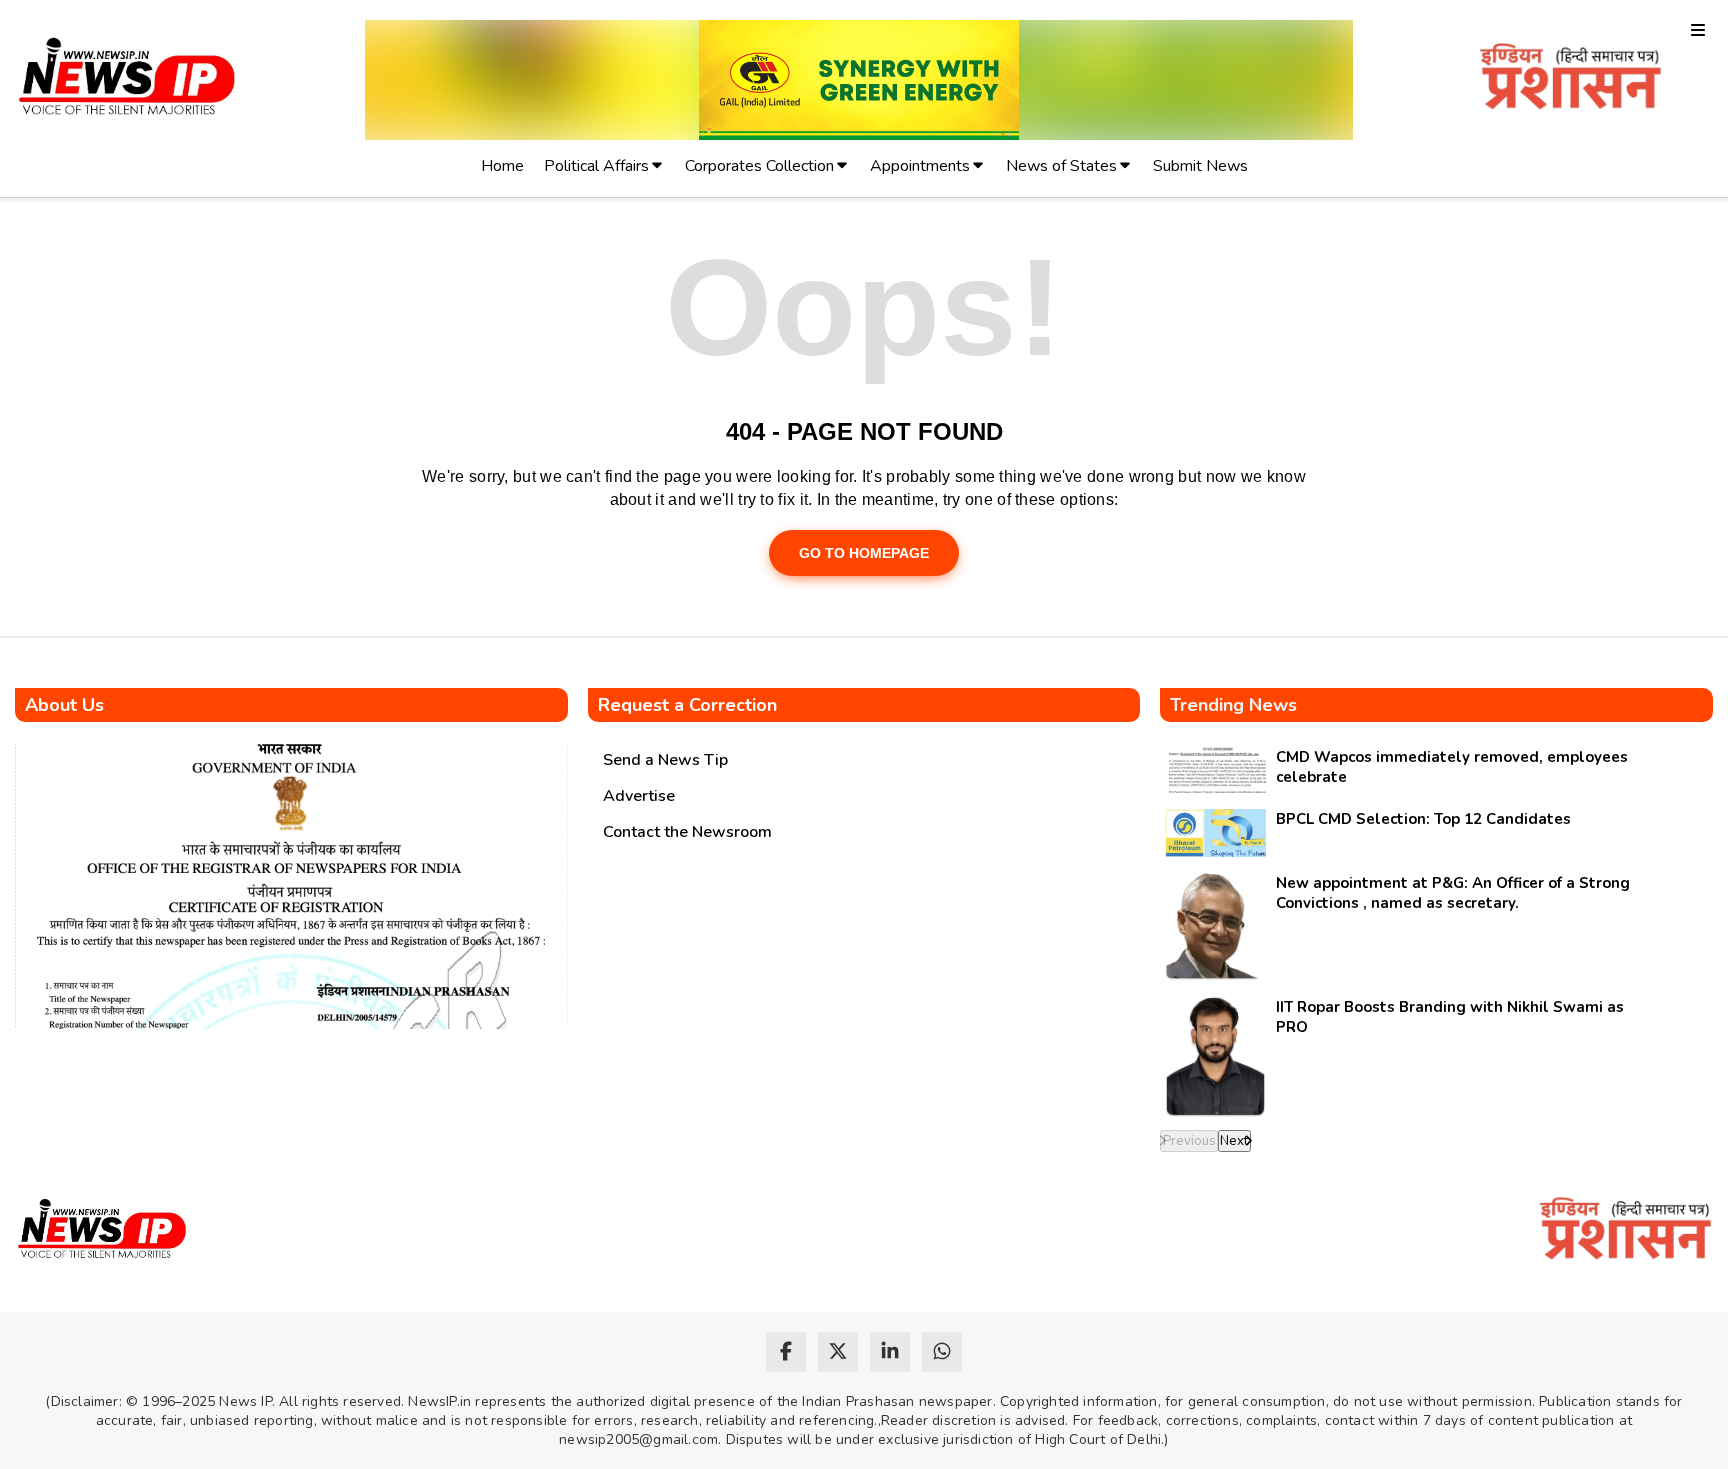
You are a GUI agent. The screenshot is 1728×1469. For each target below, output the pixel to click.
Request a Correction (687, 705)
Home (502, 166)
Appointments (920, 166)
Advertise (639, 796)
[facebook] (786, 1352)
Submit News (1200, 166)
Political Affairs (596, 166)
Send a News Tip (665, 760)
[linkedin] (890, 1352)
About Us (64, 705)
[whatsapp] (942, 1352)
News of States (1061, 166)
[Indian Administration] (1570, 79)
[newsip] (127, 79)
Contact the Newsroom (687, 832)
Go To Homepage (864, 553)
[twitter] (838, 1352)
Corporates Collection (759, 166)
